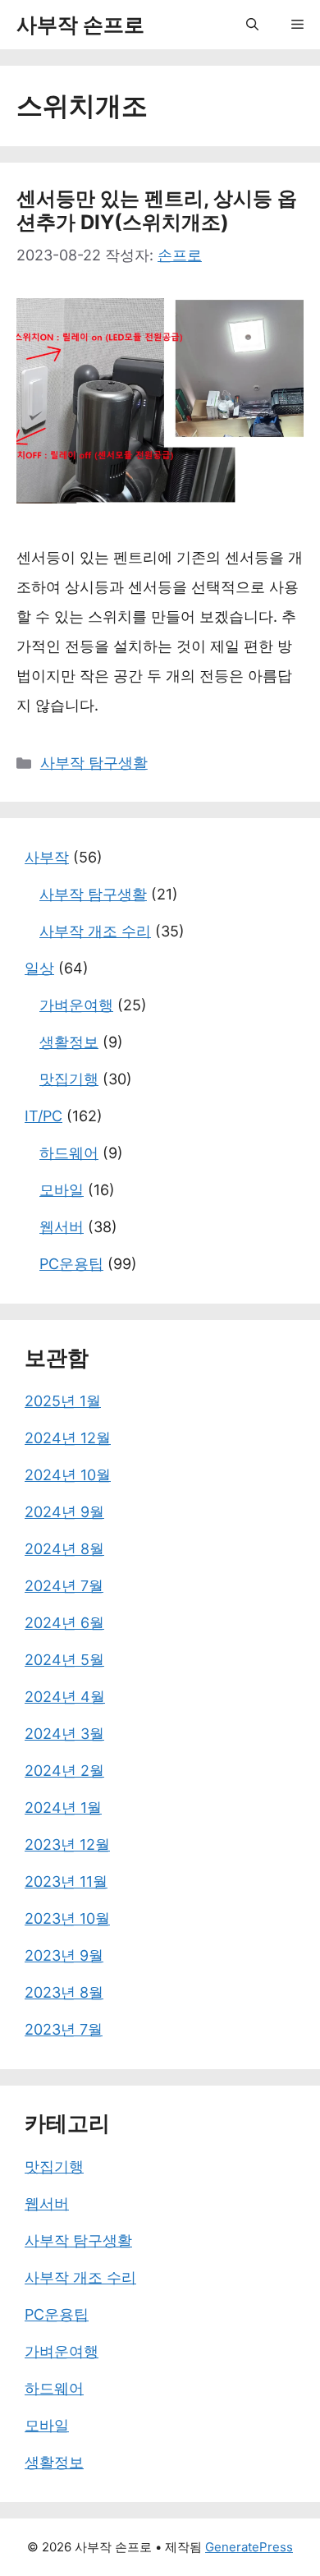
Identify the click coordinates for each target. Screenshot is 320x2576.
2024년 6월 (64, 1623)
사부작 (47, 857)
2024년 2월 (64, 1771)
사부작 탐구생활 (94, 763)
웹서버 (62, 1227)
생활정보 (69, 1042)
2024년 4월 (65, 1697)
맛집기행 (69, 1079)
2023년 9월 (64, 1955)
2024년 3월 (64, 1734)
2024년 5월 (64, 1660)
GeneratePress (249, 2547)
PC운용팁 (71, 1264)
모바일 (62, 1190)
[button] (252, 25)
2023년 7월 (64, 2029)
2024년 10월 (68, 1475)
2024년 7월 (64, 1586)
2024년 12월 (68, 1438)
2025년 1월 (63, 1401)
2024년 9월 (64, 1512)
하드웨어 (69, 1153)
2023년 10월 (67, 1918)
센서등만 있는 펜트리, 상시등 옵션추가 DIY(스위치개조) (157, 210)
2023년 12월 (67, 1845)
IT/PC (43, 1116)
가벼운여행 (76, 1005)
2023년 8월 (64, 1992)
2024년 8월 (64, 1549)
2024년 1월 (63, 1808)
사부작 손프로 (80, 25)
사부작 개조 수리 (95, 931)
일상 (39, 968)
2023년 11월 (66, 1881)
